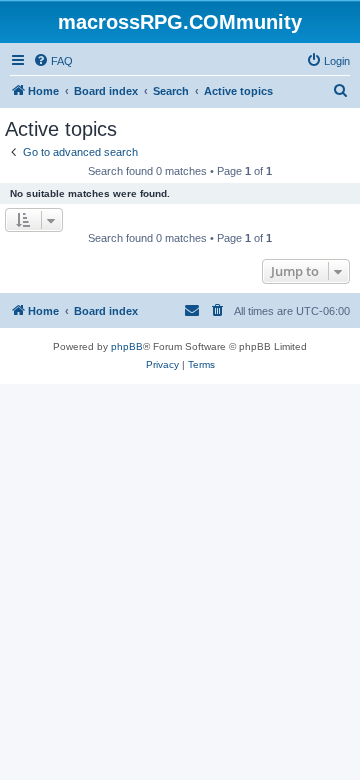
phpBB (127, 346)
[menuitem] (53, 61)
